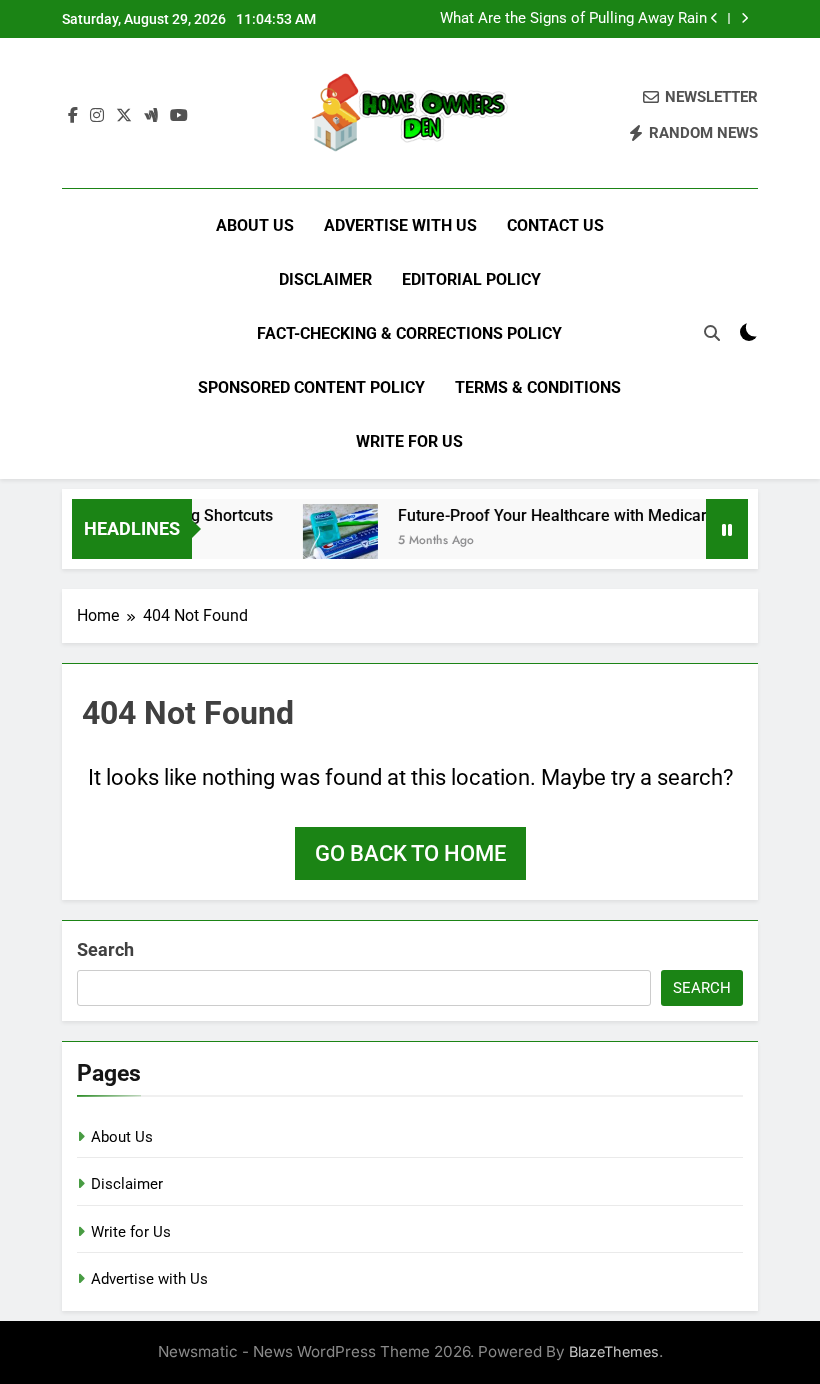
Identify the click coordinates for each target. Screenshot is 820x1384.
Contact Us (555, 225)
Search (105, 949)
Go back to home (410, 853)
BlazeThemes (614, 1351)
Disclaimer (325, 279)
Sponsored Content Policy (311, 387)
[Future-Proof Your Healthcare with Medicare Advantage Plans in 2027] (331, 541)
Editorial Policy (471, 279)
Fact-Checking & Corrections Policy (409, 333)
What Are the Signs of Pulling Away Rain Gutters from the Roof (573, 19)
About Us (255, 225)
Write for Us (409, 441)
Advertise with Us (400, 225)
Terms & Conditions (538, 387)
